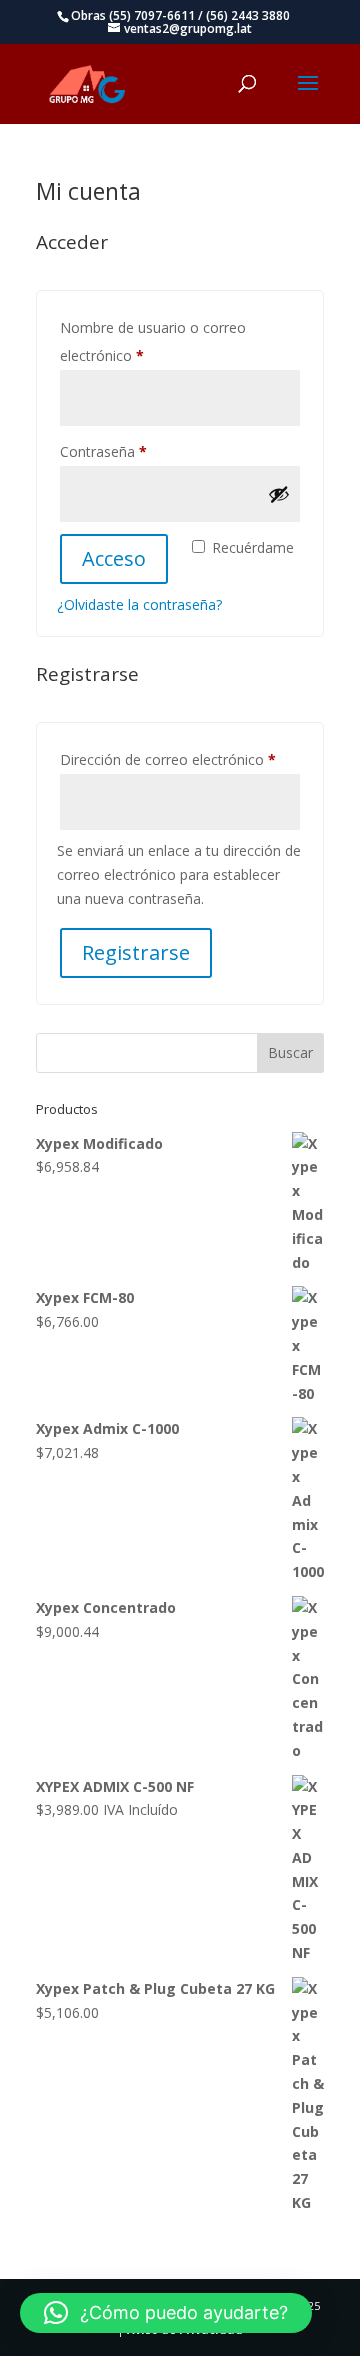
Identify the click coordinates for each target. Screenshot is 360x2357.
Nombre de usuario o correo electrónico (153, 341)
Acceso (114, 558)
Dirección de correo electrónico (180, 759)
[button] (166, 2313)
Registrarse (136, 952)
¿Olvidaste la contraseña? (139, 604)
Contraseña (139, 451)
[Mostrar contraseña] (279, 494)
